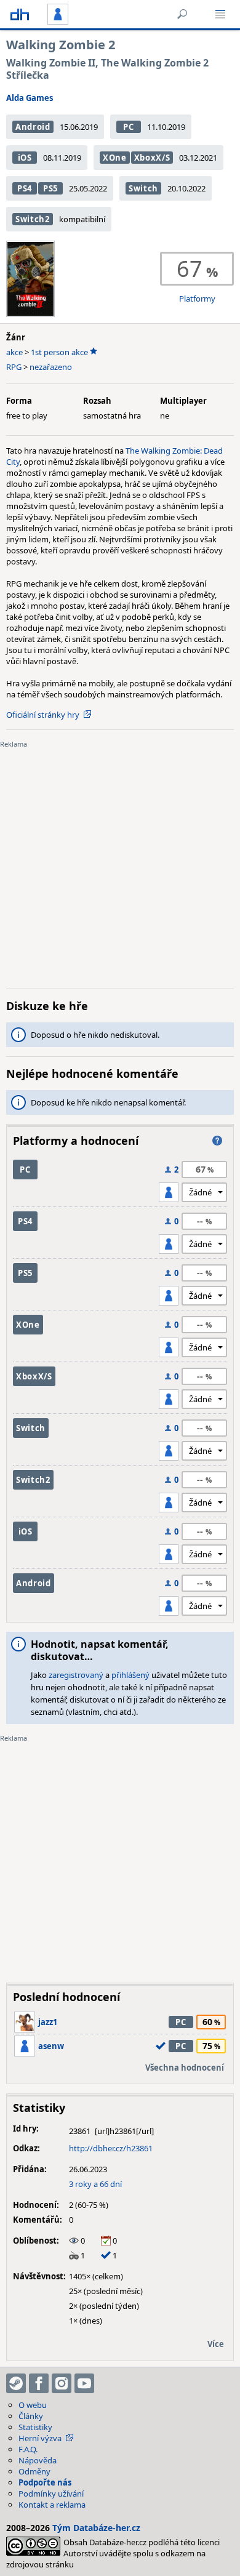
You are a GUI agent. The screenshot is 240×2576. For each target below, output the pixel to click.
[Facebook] (39, 2383)
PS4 (25, 188)
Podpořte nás (45, 2482)
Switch (143, 188)
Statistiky (35, 2427)
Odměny (34, 2471)
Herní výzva (40, 2438)
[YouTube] (84, 2383)
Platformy (197, 299)
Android (33, 127)
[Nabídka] (220, 14)
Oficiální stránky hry (43, 715)
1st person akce (59, 352)
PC (128, 127)
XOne (115, 158)
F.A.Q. (28, 2449)
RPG (14, 367)
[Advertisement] (120, 859)
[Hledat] (182, 14)
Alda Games (30, 98)
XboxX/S (152, 158)
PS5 (50, 188)
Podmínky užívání (51, 2494)
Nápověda (38, 2460)
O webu (33, 2405)
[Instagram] (62, 2383)
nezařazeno (51, 367)
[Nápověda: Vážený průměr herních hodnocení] (217, 1141)
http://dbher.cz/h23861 (111, 2148)
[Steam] (16, 2383)
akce (14, 352)
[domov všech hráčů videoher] (20, 14)
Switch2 (33, 219)
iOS (25, 158)
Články (31, 2416)
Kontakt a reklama (52, 2505)
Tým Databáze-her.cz (96, 2528)
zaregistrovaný (76, 1675)
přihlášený (130, 1675)
